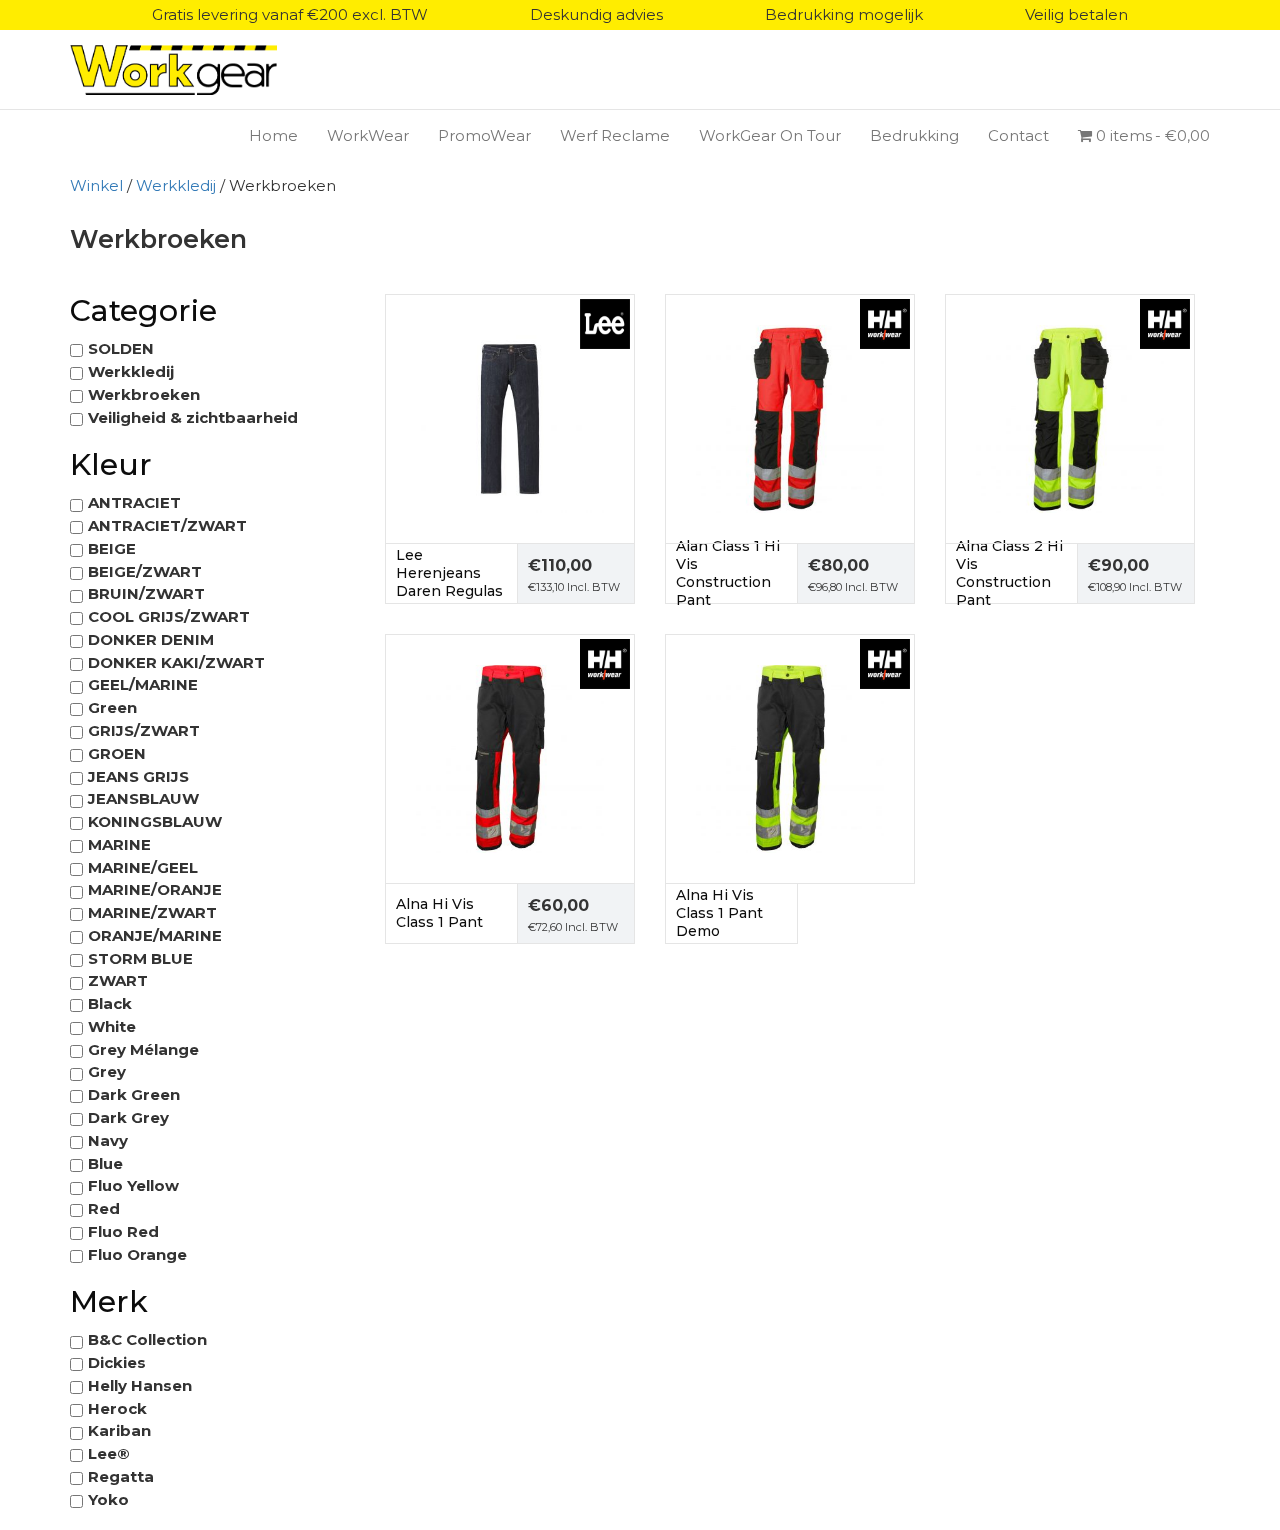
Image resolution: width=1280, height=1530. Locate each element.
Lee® (109, 1453)
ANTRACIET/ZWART (167, 525)
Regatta (121, 1476)
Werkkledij (176, 185)
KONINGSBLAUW (155, 821)
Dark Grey (128, 1117)
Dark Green (134, 1094)
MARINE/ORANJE (155, 889)
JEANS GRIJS (138, 776)
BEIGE (112, 548)
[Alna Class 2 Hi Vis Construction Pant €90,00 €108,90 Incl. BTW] (1070, 417)
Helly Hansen (140, 1385)
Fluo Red (123, 1231)
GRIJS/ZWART (144, 730)
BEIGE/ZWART (145, 571)
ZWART (118, 980)
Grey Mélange (143, 1049)
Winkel (96, 185)
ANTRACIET (134, 502)
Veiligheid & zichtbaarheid (193, 417)
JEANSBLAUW (143, 798)
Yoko (108, 1499)
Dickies (117, 1362)
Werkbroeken (144, 394)
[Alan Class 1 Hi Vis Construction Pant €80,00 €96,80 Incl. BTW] (790, 417)
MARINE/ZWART (152, 912)
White (112, 1026)
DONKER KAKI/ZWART (176, 662)
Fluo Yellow (133, 1185)
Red (104, 1208)
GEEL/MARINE (143, 684)
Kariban (119, 1430)
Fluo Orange (137, 1254)
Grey (107, 1071)
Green (112, 707)
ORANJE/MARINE (155, 935)
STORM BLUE (140, 958)
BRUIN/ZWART (146, 593)
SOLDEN (121, 348)
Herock (117, 1408)
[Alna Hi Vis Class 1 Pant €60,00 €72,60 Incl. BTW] (510, 757)
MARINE (119, 844)
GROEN (117, 753)
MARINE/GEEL (143, 867)
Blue (105, 1163)
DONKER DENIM (151, 639)
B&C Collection (147, 1339)
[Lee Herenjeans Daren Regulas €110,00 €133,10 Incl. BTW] (510, 417)
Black (110, 1003)
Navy (108, 1140)
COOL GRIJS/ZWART (169, 616)
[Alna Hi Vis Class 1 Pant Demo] (790, 757)
